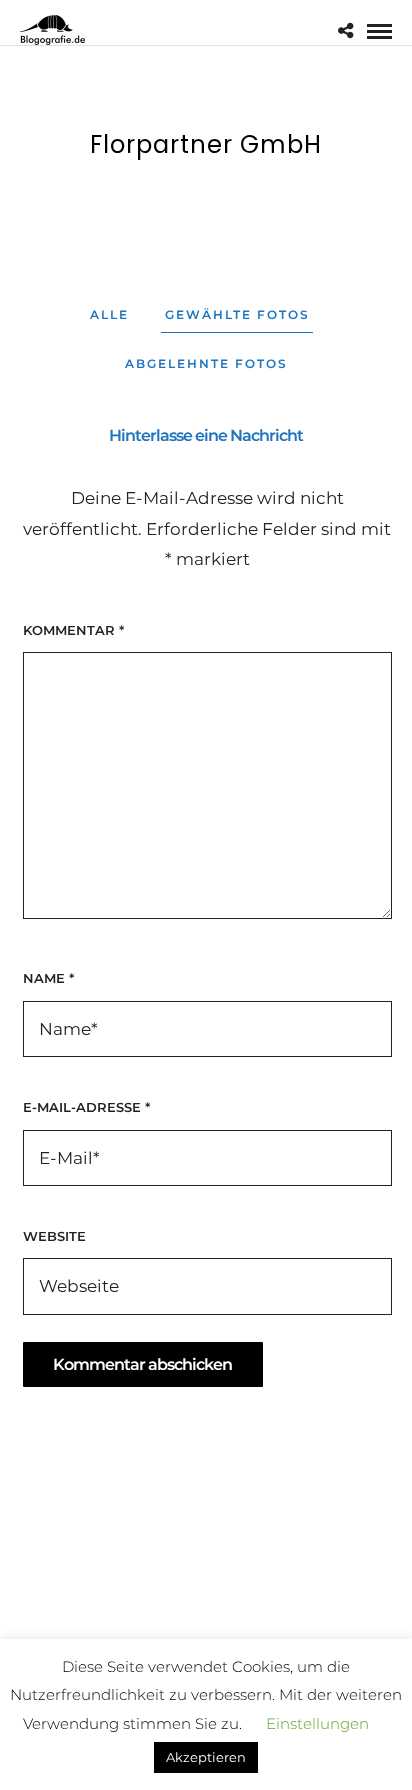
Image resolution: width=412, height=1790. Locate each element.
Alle (109, 314)
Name (48, 978)
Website (54, 1236)
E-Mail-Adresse (86, 1107)
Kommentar (73, 630)
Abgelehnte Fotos (206, 363)
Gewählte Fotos (237, 314)
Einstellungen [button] (317, 1778)
